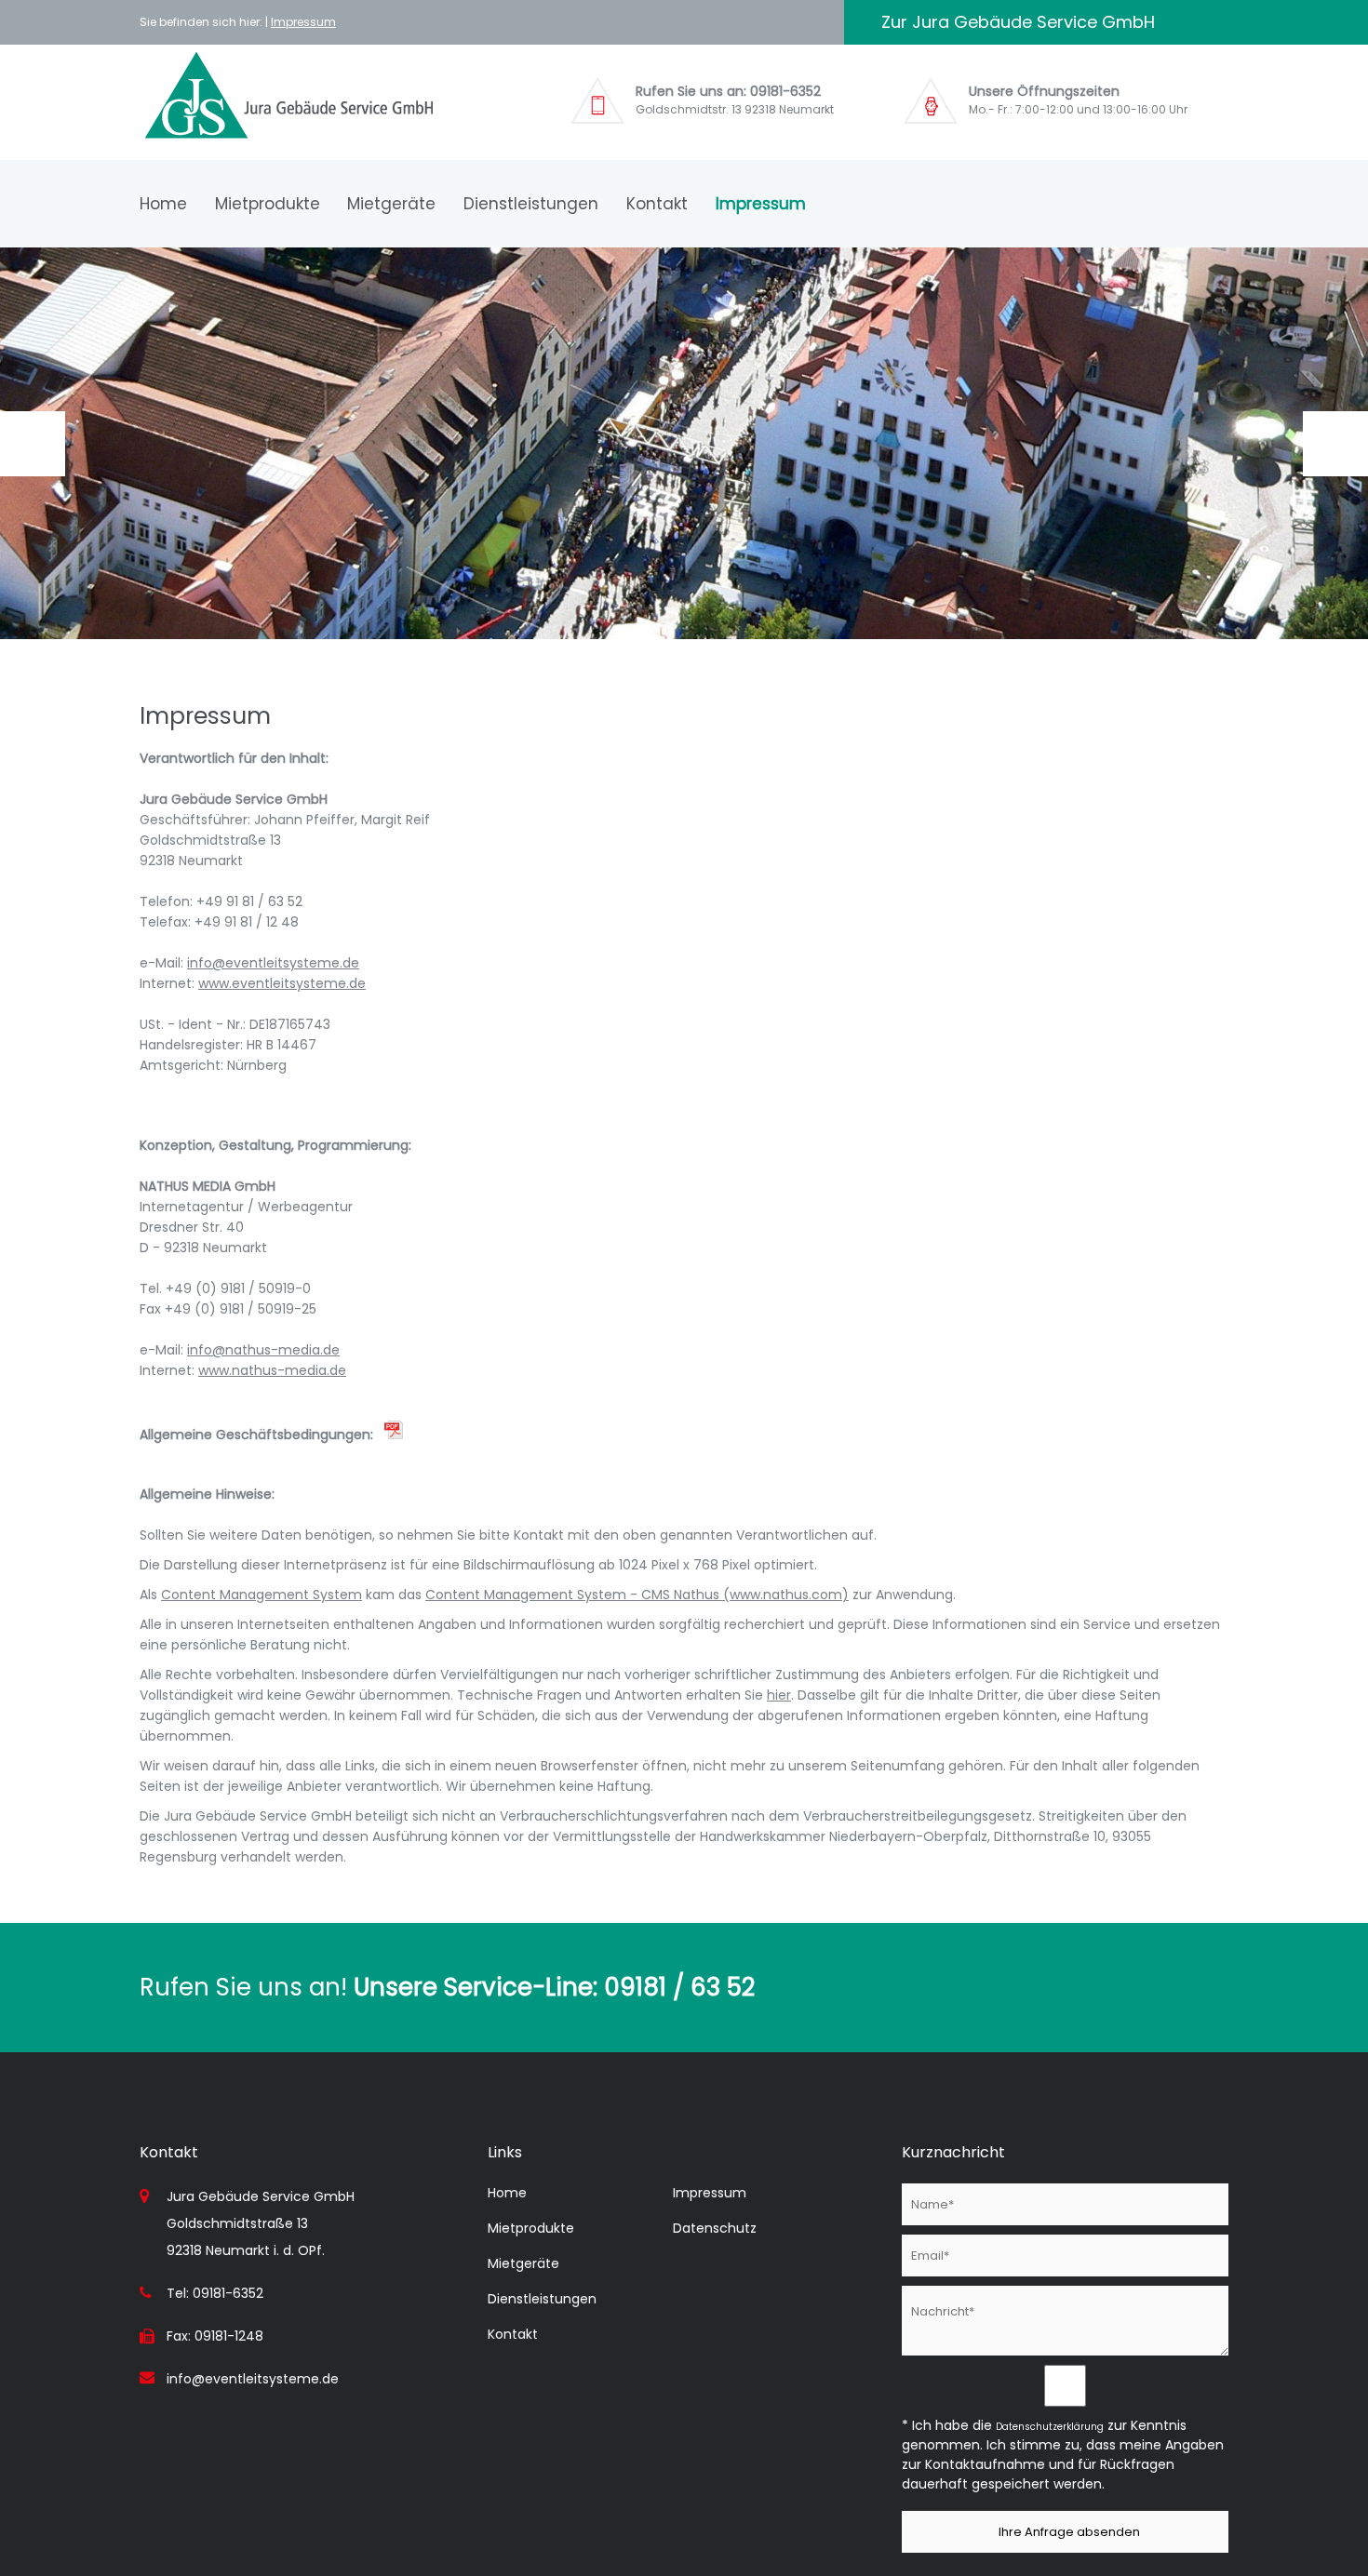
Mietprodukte (268, 204)
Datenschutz (715, 2228)
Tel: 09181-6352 (215, 2293)
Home (163, 204)
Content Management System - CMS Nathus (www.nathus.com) (637, 1595)
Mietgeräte (391, 204)
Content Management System (262, 1595)
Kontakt (657, 204)
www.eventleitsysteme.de (282, 983)
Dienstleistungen (531, 204)
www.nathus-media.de (272, 1370)
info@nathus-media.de (263, 1350)
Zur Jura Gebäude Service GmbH (1018, 22)
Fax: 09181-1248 (215, 2336)
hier (779, 1695)
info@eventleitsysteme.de (273, 963)
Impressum (303, 22)
